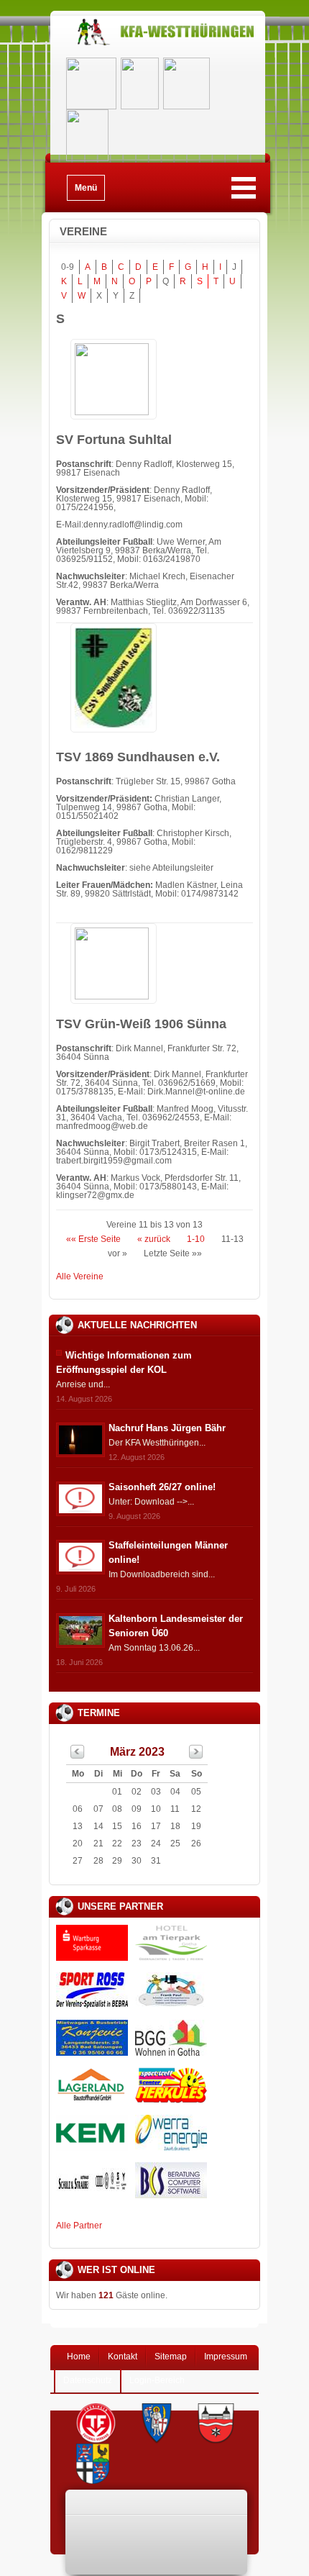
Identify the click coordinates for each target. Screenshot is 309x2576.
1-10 (196, 1239)
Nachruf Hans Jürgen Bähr (167, 1428)
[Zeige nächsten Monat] (196, 1756)
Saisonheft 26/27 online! (162, 1487)
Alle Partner (79, 2226)
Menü (86, 188)
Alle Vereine (80, 1276)
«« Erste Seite (93, 1239)
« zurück (154, 1239)
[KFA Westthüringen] (158, 45)
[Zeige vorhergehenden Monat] (78, 1756)
